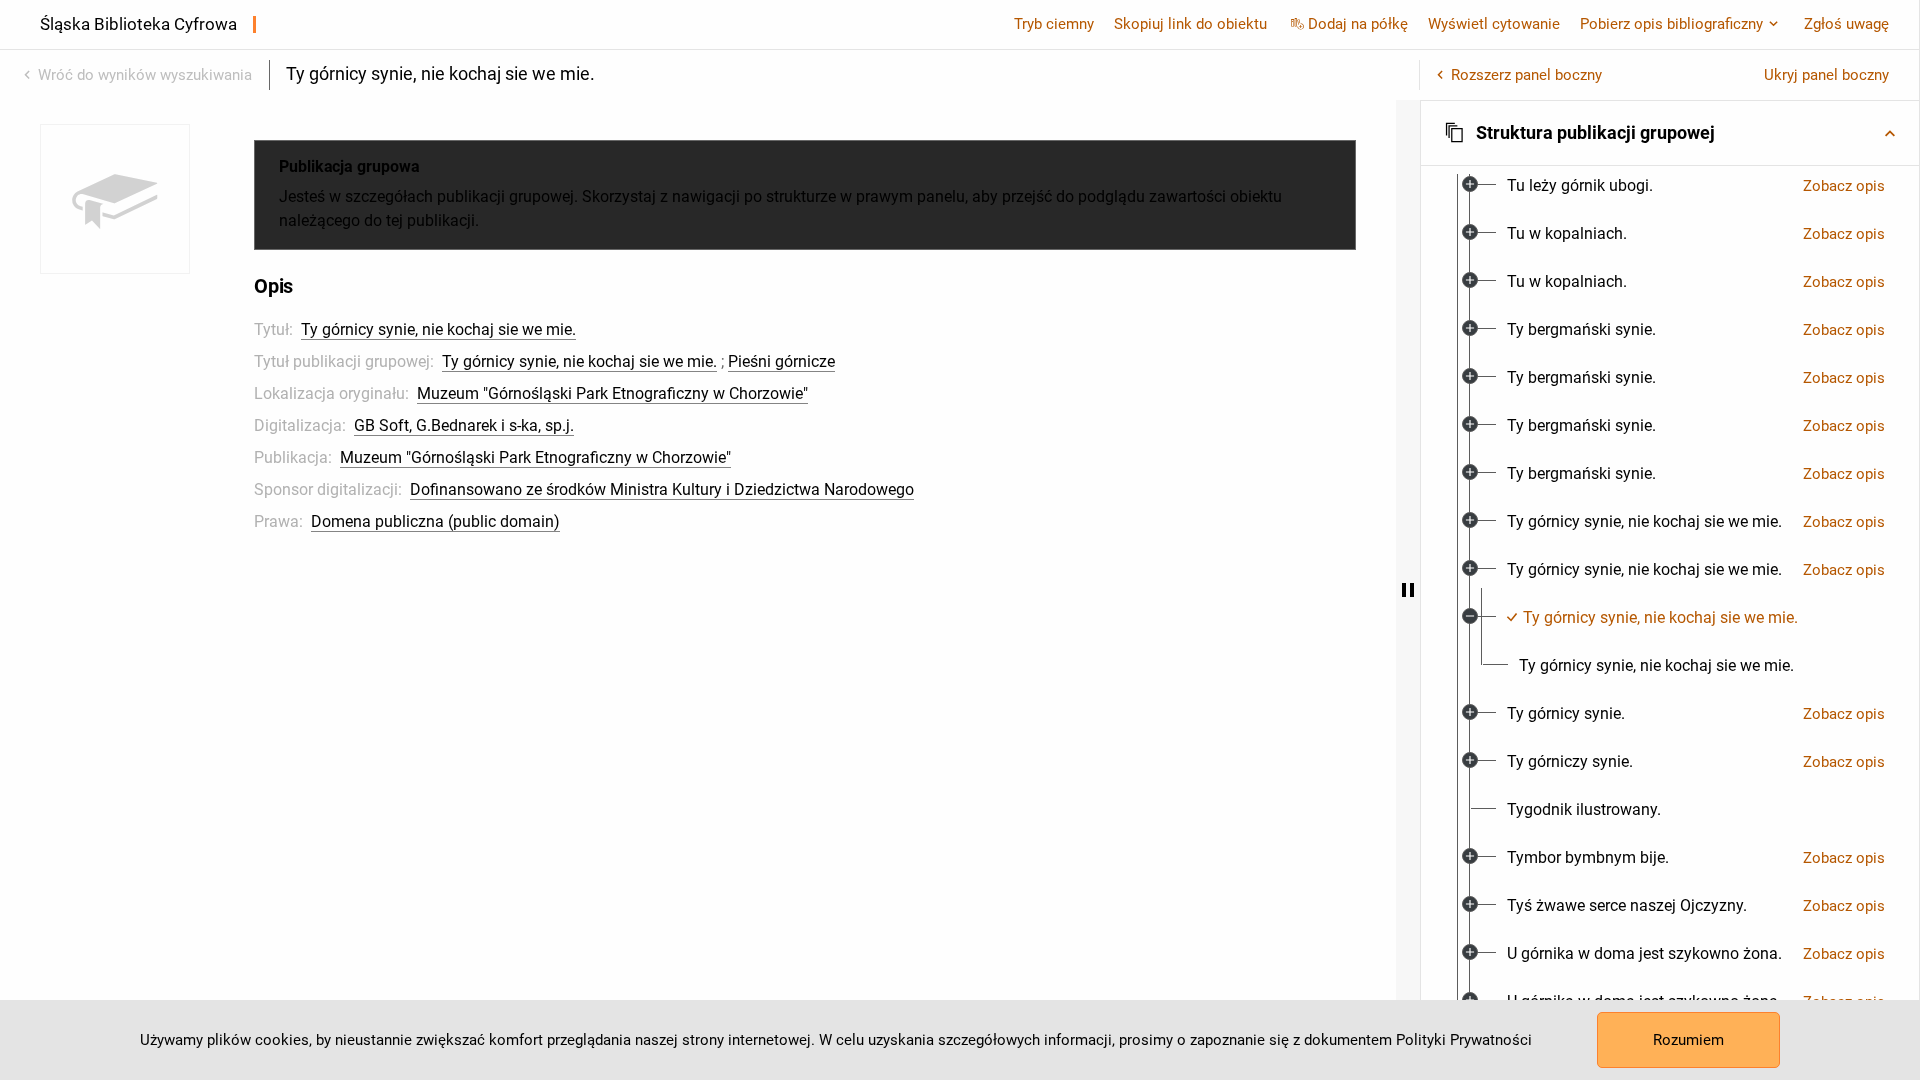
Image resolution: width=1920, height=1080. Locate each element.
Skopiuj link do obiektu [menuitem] (1190, 24)
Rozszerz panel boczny (1526, 75)
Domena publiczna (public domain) (435, 521)
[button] (1670, 133)
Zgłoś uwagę (1846, 24)
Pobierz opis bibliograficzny (1671, 24)
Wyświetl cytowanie (1494, 24)
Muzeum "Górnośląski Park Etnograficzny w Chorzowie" (612, 393)
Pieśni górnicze (781, 361)
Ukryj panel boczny (1826, 75)
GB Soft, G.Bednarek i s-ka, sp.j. (464, 425)
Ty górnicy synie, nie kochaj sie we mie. (438, 329)
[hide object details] (1408, 590)
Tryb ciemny (1054, 24)
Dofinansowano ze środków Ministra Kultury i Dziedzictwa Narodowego (662, 489)
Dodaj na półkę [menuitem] (1358, 24)
